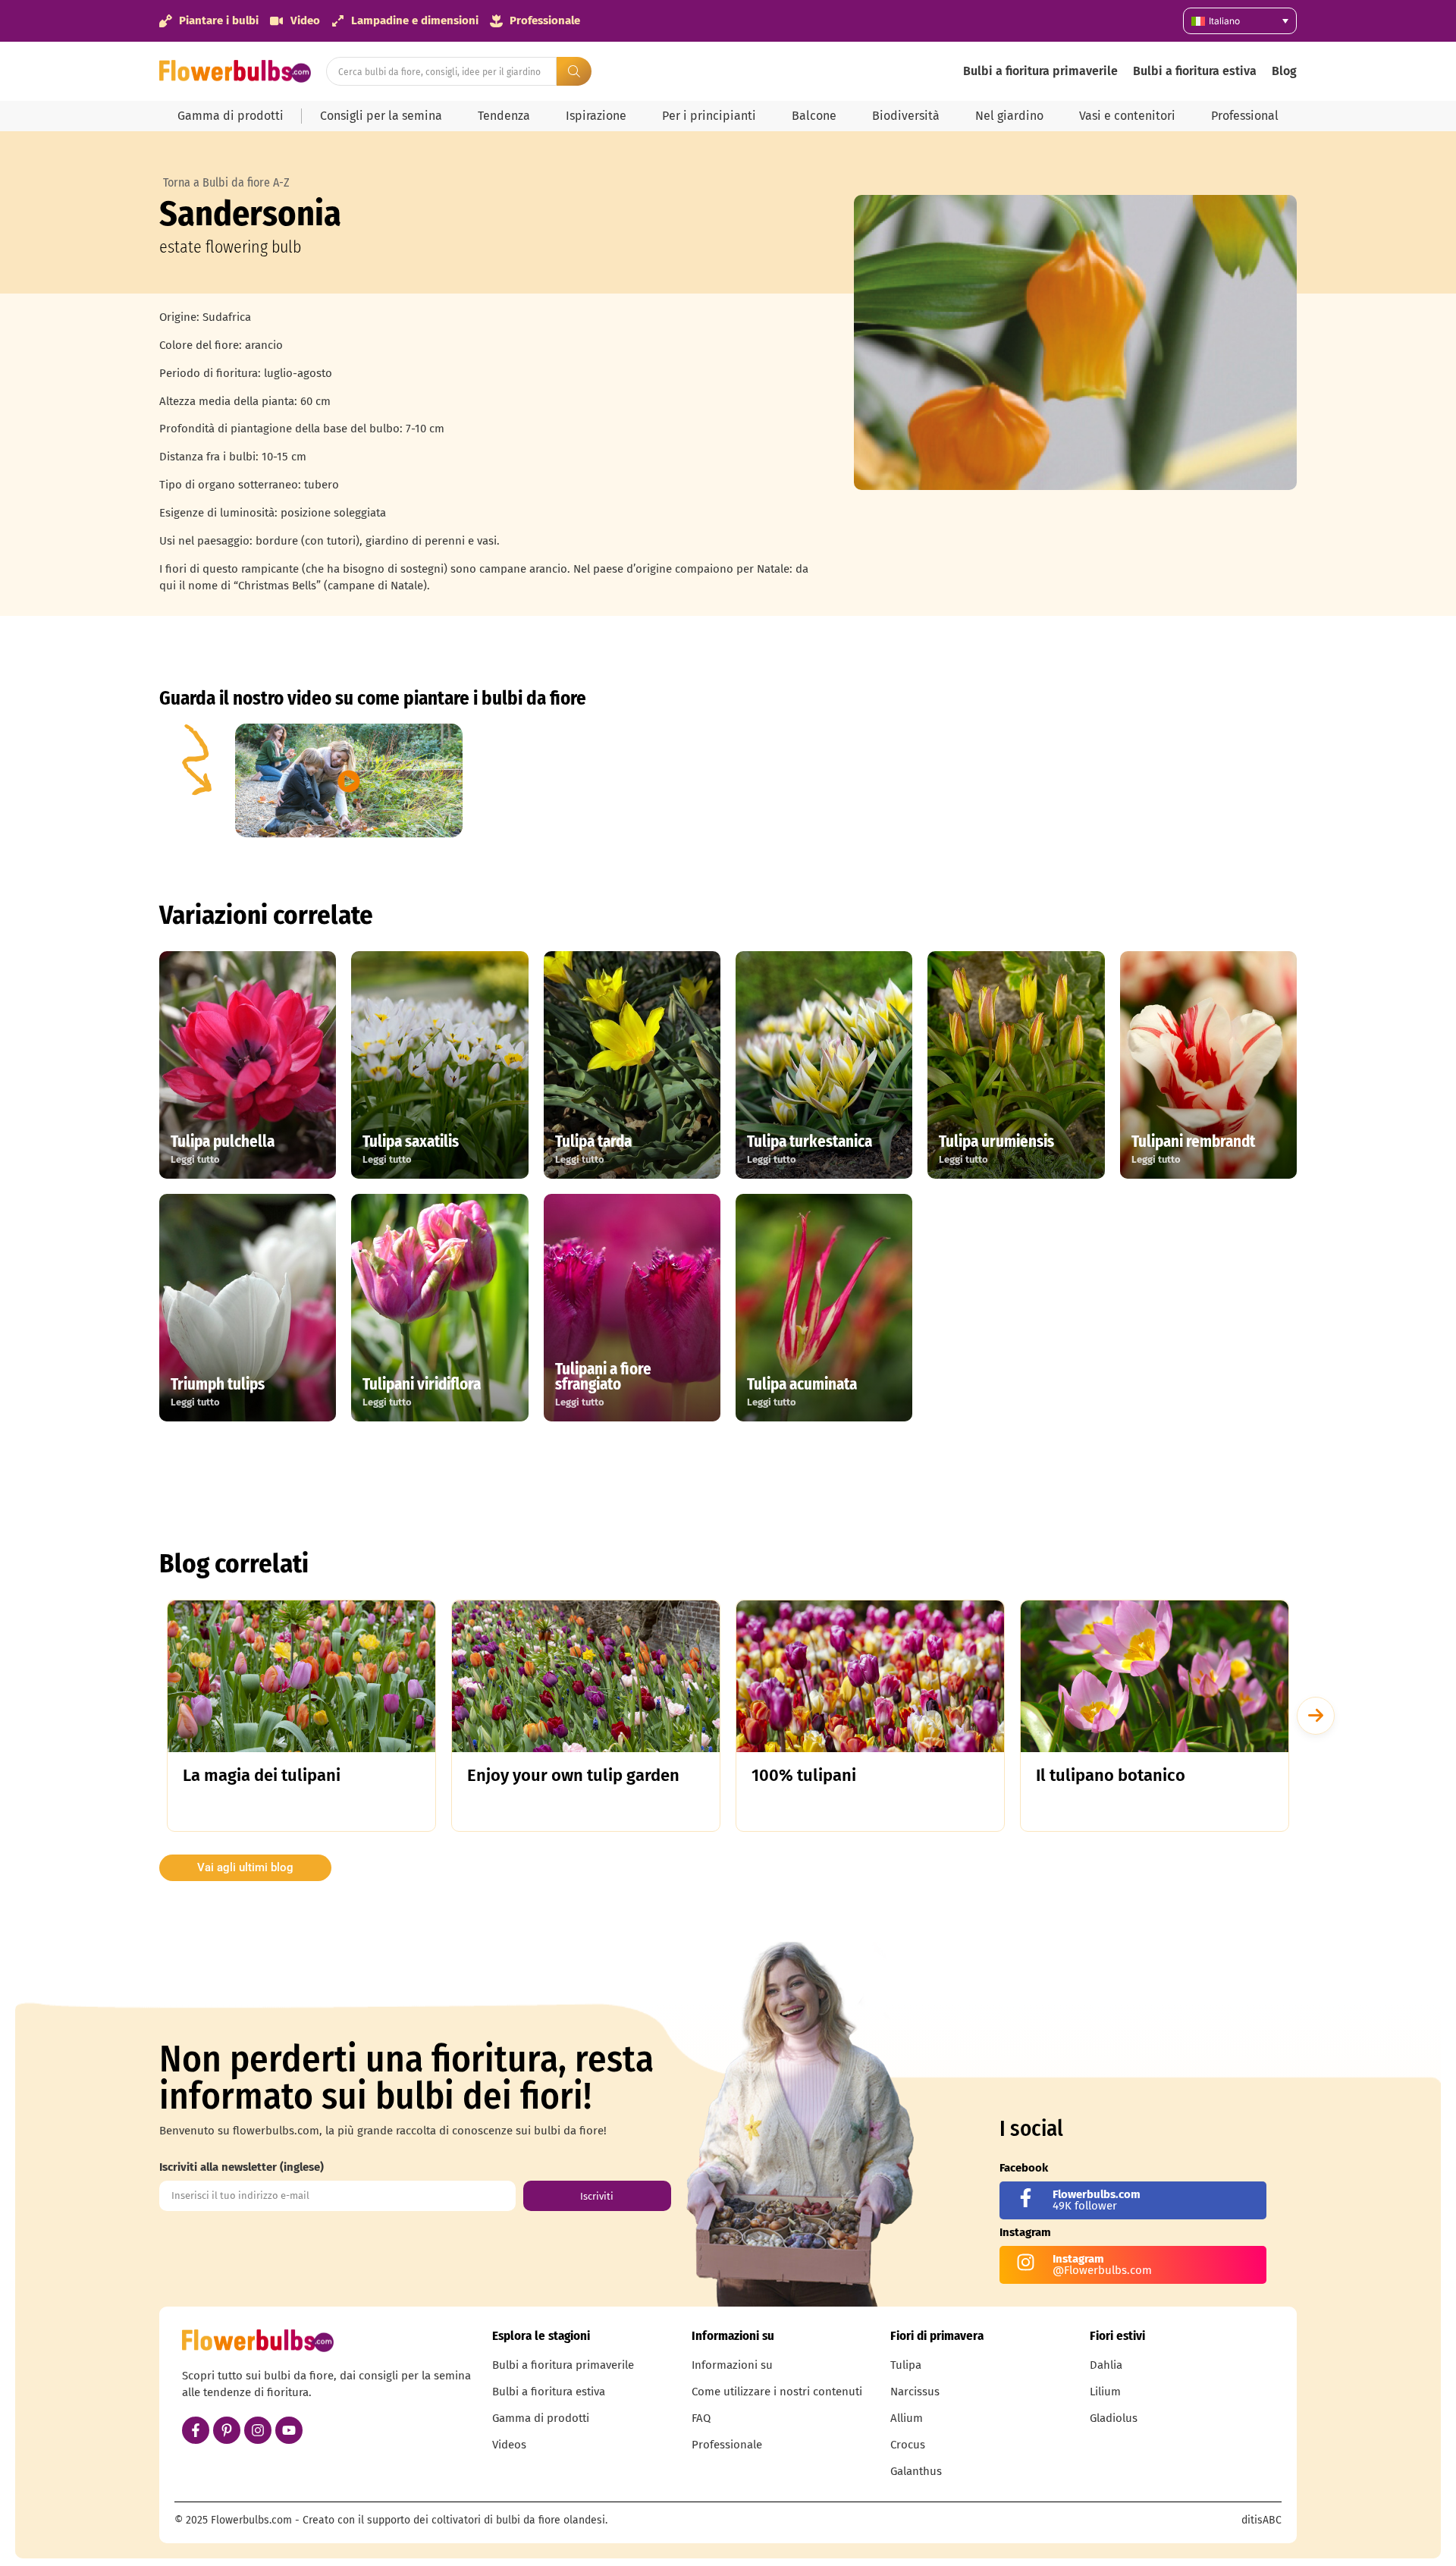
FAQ (701, 2418)
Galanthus (916, 2471)
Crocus (908, 2445)
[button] (1316, 1716)
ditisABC (1261, 2520)
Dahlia (1106, 2365)
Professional (1245, 116)
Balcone (814, 116)
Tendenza (504, 116)
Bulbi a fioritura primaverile (1040, 71)
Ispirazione (596, 116)
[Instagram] (258, 2430)
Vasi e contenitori (1127, 116)
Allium (907, 2418)
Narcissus (915, 2392)
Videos (509, 2445)
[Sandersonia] (1075, 342)
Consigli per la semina (381, 116)
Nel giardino (1009, 116)
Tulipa (906, 2365)
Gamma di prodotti (231, 116)
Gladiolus (1114, 2418)
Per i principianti (709, 116)
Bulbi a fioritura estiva (1195, 71)
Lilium (1105, 2392)
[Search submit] (574, 71)
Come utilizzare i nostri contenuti (777, 2392)
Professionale (727, 2445)
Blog (1284, 71)
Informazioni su (732, 2365)
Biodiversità (906, 116)
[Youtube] (289, 2430)
